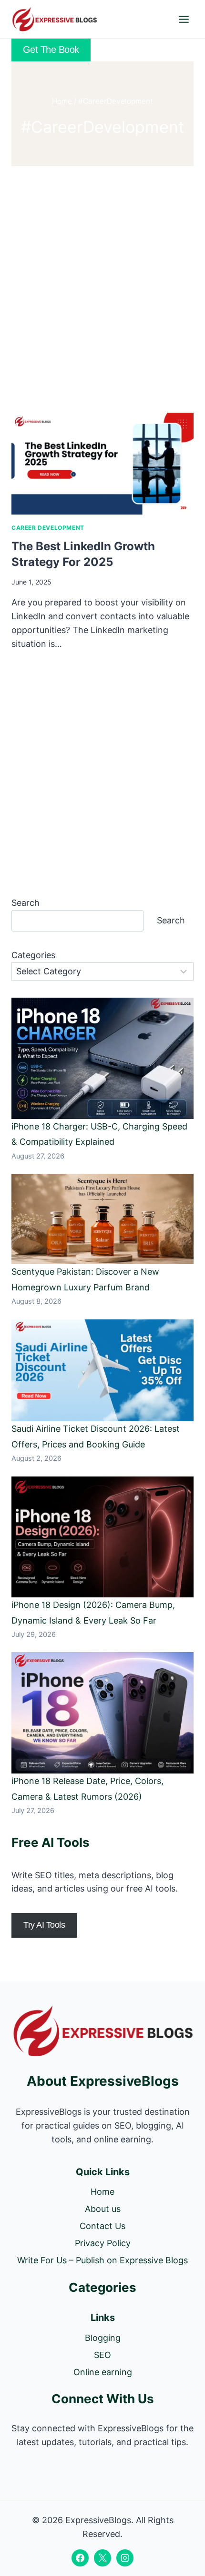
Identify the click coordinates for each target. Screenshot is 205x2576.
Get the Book (51, 50)
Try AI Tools (44, 1925)
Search (26, 903)
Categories (33, 955)
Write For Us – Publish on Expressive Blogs (102, 2260)
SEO (102, 2355)
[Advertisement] (102, 287)
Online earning (103, 2372)
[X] (102, 2558)
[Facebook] (80, 2558)
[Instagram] (125, 2558)
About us (103, 2209)
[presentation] (102, 464)
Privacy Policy (103, 2243)
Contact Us (102, 2226)
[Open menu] (184, 19)
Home (102, 2192)
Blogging (103, 2338)
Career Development (48, 528)
